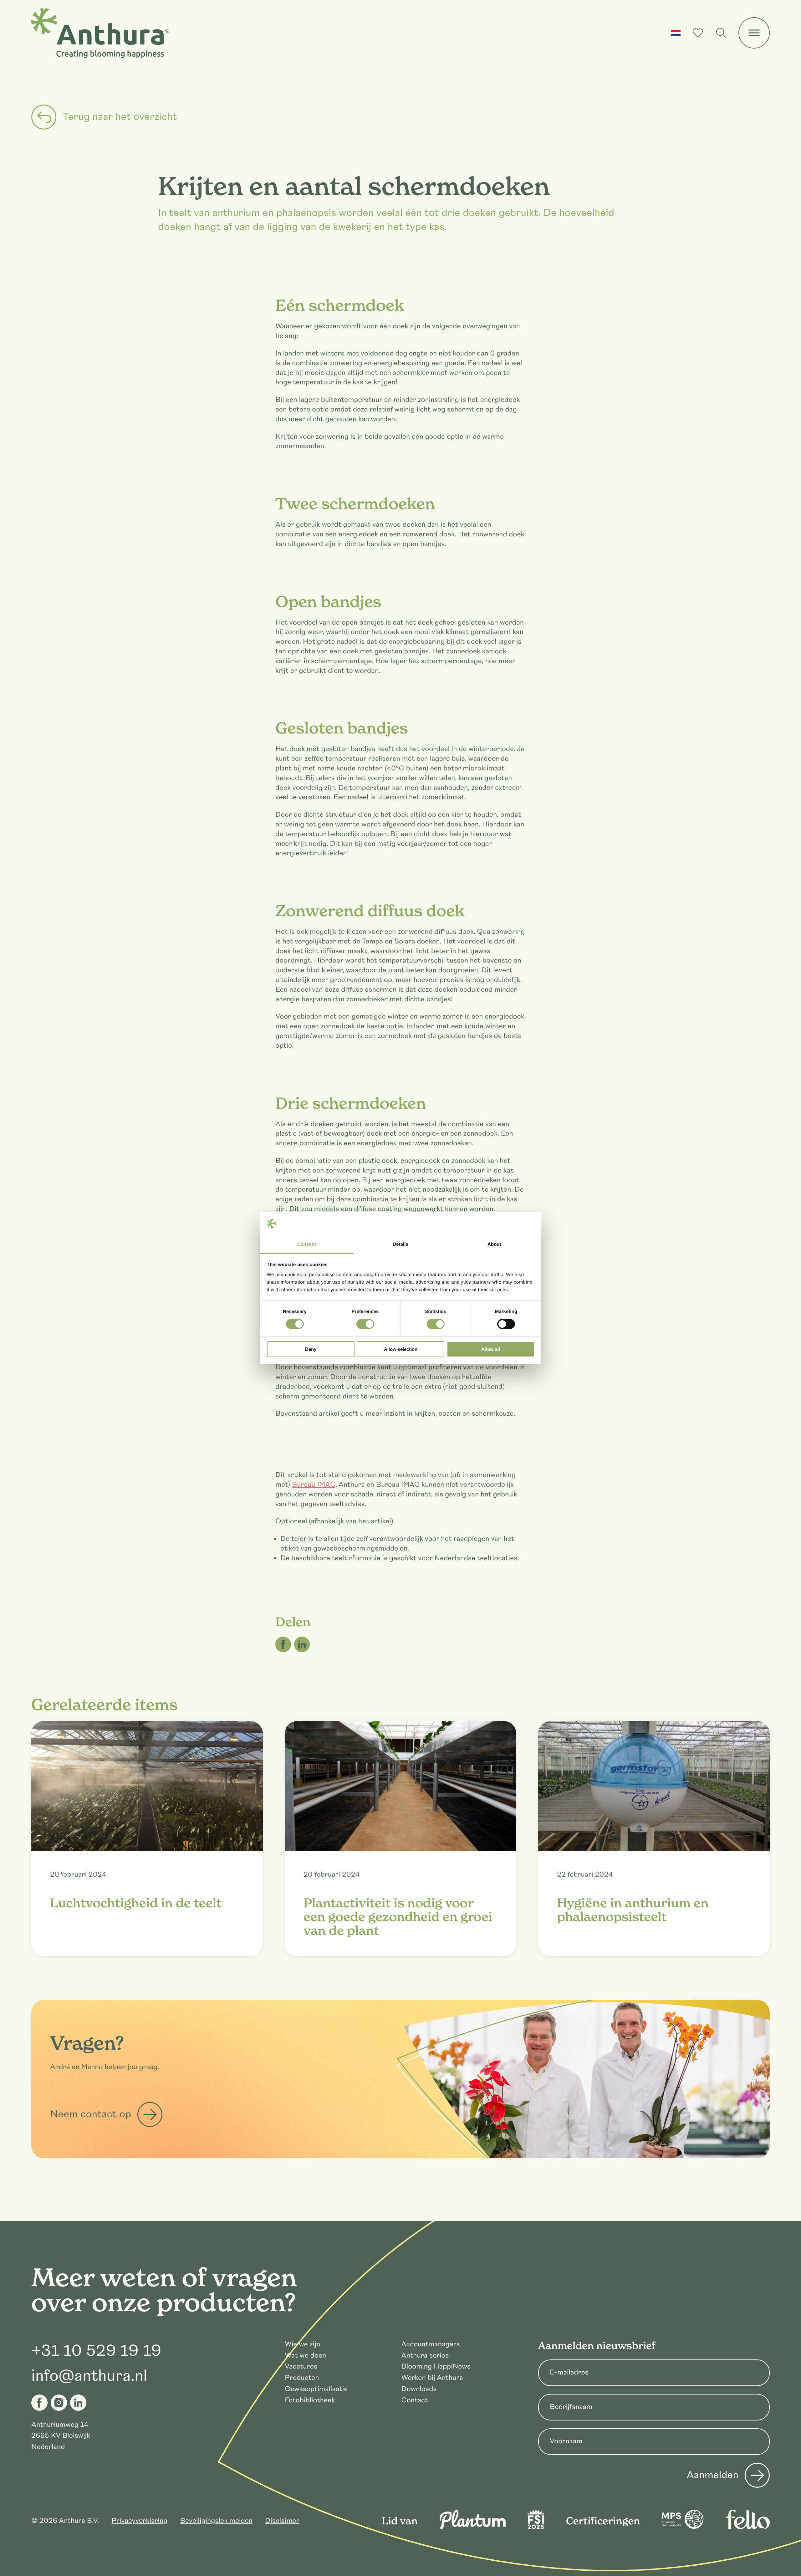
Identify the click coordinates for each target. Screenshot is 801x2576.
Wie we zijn (302, 2344)
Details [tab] (400, 1244)
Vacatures (301, 2366)
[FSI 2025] (536, 2527)
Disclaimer (282, 2521)
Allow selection (401, 1349)
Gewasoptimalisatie (316, 2389)
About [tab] (494, 1244)
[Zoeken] (721, 33)
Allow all (491, 1349)
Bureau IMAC (314, 1485)
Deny (311, 1349)
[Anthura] (100, 33)
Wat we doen (305, 2356)
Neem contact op (91, 2114)
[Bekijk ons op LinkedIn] (78, 2403)
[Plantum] (473, 2527)
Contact (415, 2400)
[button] (676, 33)
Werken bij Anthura (432, 2378)
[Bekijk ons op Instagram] (59, 2403)
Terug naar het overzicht (120, 117)
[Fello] (748, 2527)
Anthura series (425, 2356)
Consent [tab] (307, 1244)
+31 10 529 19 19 (96, 2351)
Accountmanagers (431, 2344)
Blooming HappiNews (436, 2366)
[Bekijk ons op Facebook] (39, 2403)
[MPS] (683, 2527)
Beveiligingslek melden (216, 2521)
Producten (302, 2378)
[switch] (365, 1324)
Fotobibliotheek (310, 2400)
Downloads (419, 2389)
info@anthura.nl (89, 2376)
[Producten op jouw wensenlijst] (698, 33)
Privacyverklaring (139, 2521)
